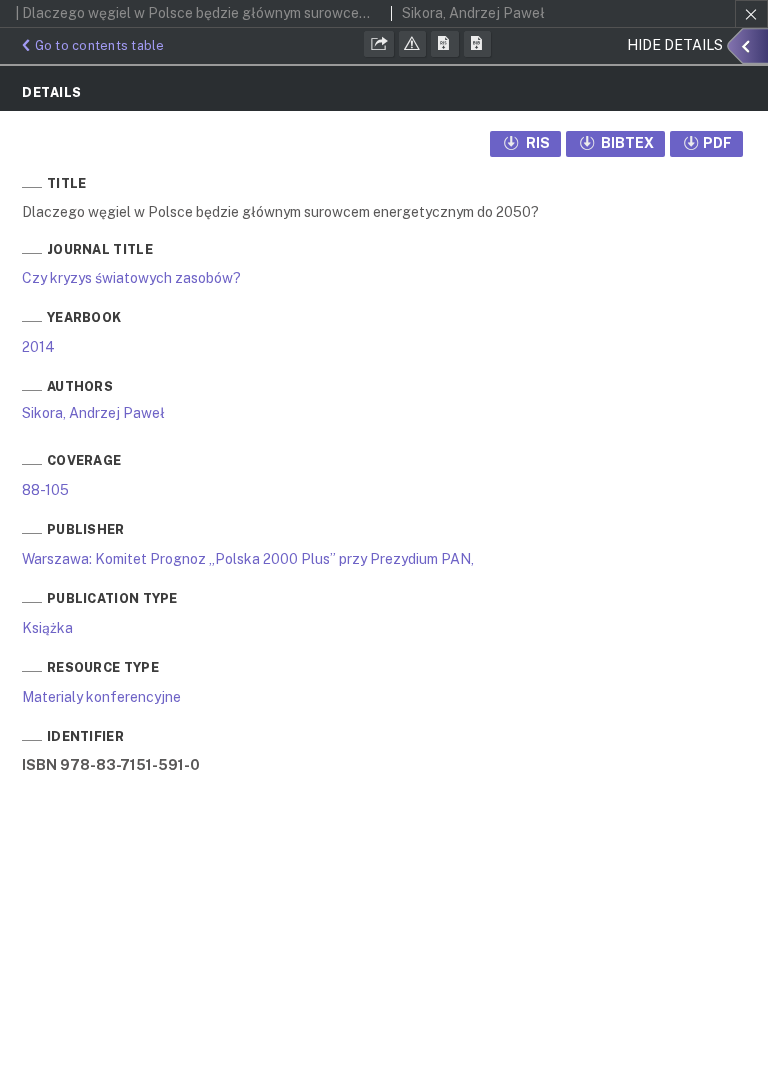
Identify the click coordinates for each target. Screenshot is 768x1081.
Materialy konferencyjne (101, 697)
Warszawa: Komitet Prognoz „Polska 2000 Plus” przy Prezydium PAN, (248, 559)
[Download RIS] (445, 44)
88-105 (45, 490)
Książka (47, 628)
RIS (536, 143)
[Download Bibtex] (478, 44)
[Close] (751, 14)
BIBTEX (626, 143)
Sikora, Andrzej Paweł (93, 413)
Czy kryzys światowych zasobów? (131, 278)
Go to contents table (100, 45)
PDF (717, 143)
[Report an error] (413, 44)
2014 (38, 347)
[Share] (379, 44)
